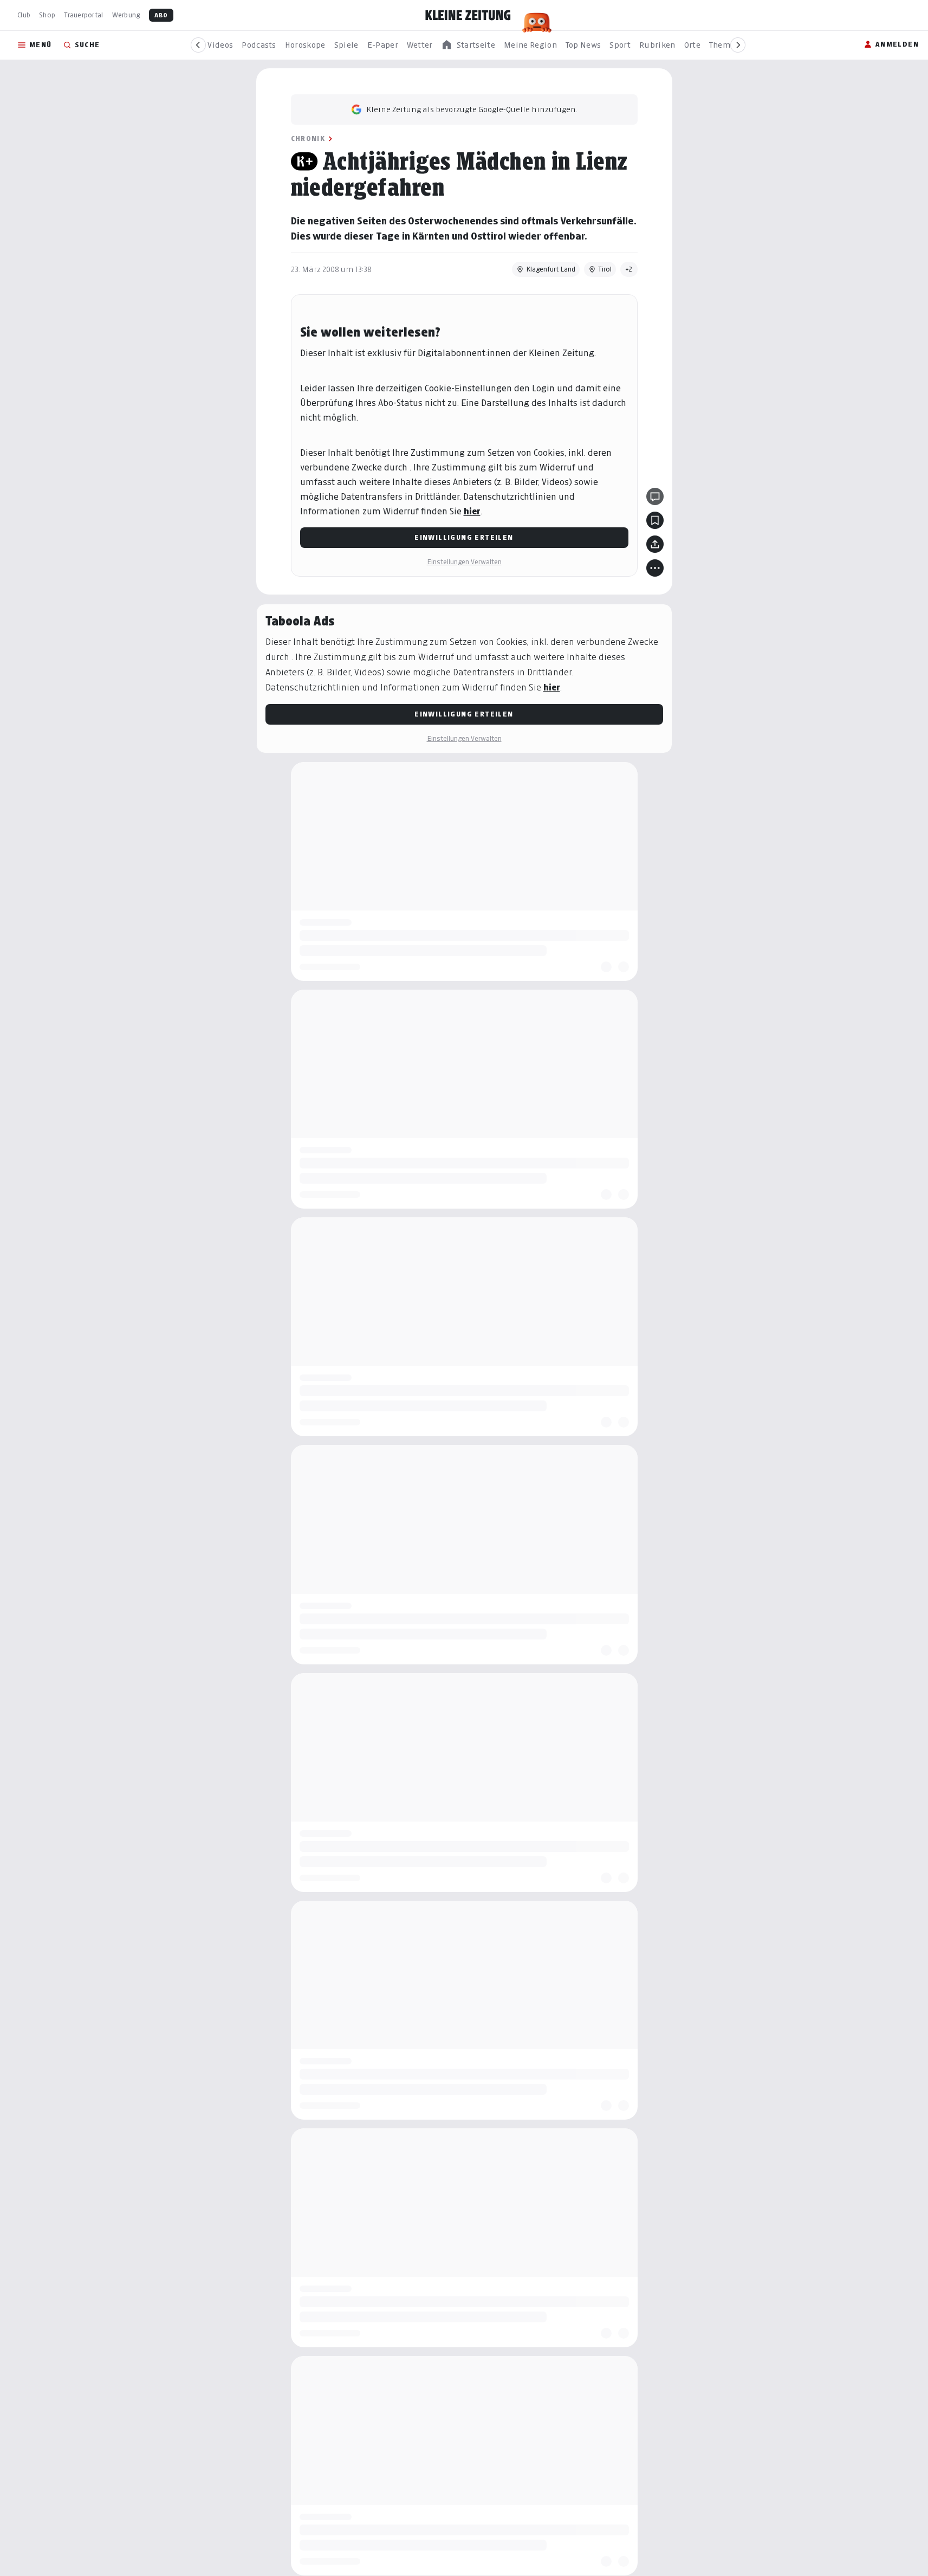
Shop (47, 15)
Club (24, 15)
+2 (629, 269)
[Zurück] (198, 45)
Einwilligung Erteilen (464, 537)
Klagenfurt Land (551, 269)
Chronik (308, 138)
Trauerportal (83, 15)
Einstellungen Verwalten (464, 562)
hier (472, 511)
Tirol (605, 269)
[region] (468, 45)
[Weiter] (738, 45)
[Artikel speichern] (655, 520)
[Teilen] (655, 544)
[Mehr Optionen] (655, 568)
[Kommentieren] (655, 496)
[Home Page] (468, 15)
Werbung (126, 15)
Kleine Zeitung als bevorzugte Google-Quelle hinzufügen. (472, 109)
